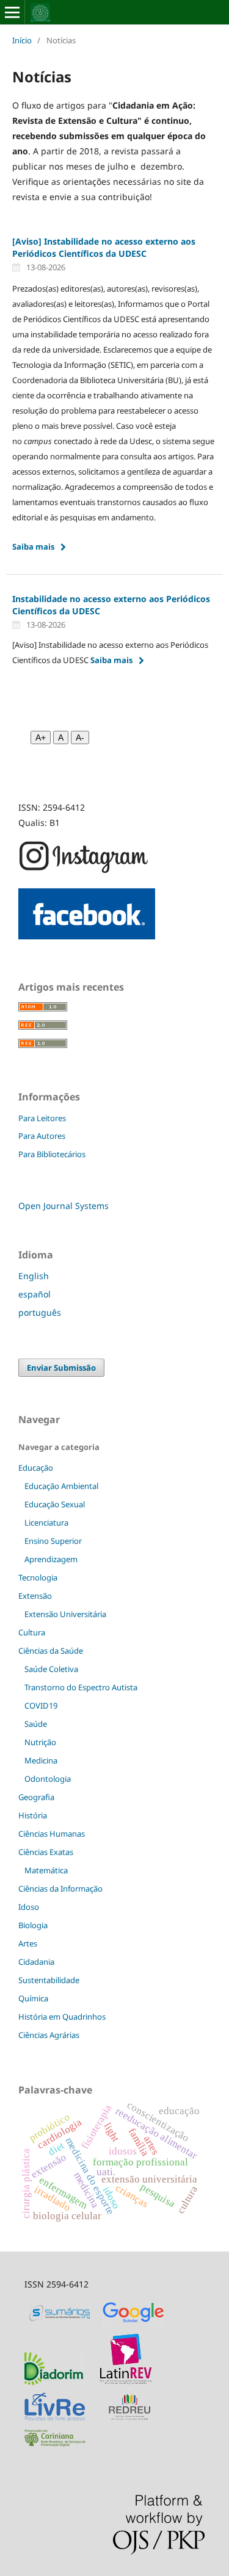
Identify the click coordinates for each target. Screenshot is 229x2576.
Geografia (36, 1797)
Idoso (29, 1907)
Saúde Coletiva (51, 1669)
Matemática (46, 1870)
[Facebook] (87, 936)
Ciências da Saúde (51, 1651)
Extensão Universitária (65, 1614)
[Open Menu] (12, 12)
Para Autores (42, 1136)
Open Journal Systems (64, 1206)
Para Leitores (42, 1118)
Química (33, 1998)
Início (22, 40)
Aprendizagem (51, 1559)
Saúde (36, 1724)
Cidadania (36, 1962)
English (34, 1276)
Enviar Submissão (61, 1368)
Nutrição (40, 1742)
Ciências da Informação (60, 1889)
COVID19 (41, 1706)
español (35, 1294)
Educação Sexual (55, 1504)
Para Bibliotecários (52, 1154)
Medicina (41, 1760)
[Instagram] (84, 871)
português (40, 1312)
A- (80, 737)
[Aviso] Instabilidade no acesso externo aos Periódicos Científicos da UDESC (104, 247)
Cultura (32, 1632)
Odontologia (48, 1779)
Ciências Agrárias (49, 2035)
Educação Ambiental (61, 1486)
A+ (41, 737)
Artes (28, 1943)
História (33, 1815)
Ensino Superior (53, 1541)
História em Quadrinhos (62, 2017)
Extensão (35, 1596)
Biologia (33, 1925)
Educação (36, 1468)
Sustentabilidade (49, 1980)
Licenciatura (46, 1523)
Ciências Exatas (46, 1852)
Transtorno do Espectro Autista (81, 1687)
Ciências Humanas (52, 1834)
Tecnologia (38, 1577)
